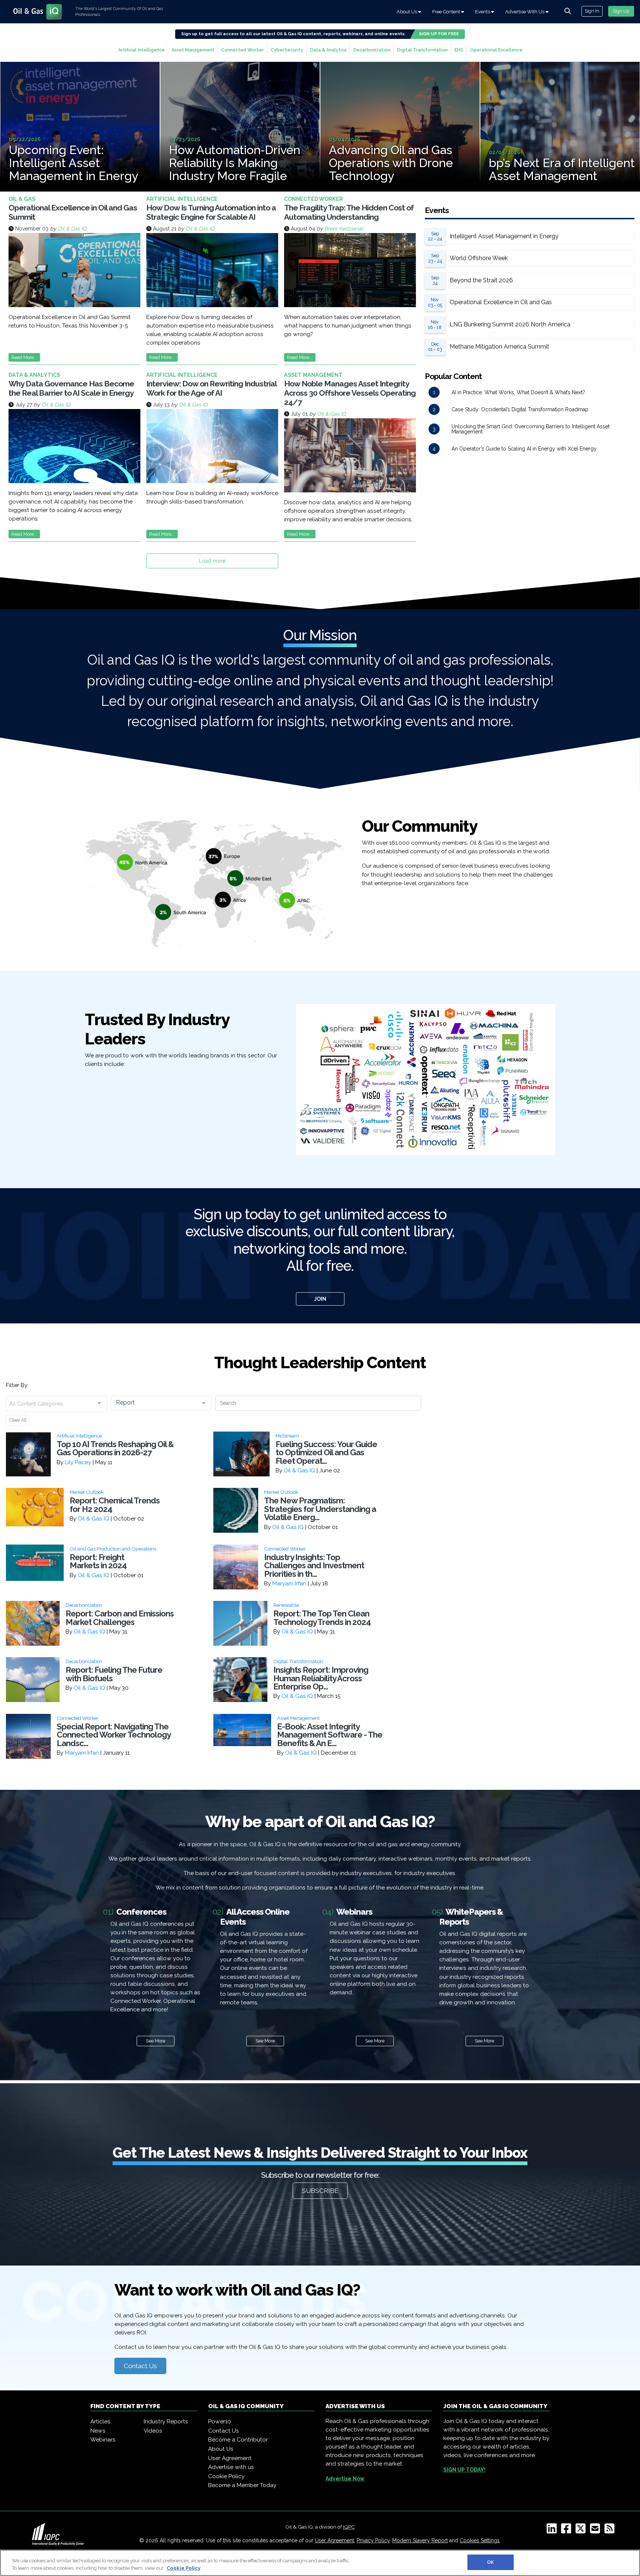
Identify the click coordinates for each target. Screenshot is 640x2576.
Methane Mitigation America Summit (499, 347)
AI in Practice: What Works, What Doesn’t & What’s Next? (518, 392)
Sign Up (621, 11)
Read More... (24, 357)
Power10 (220, 2422)
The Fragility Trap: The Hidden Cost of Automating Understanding (349, 212)
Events (483, 12)
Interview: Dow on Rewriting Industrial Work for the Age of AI (211, 388)
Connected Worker (243, 50)
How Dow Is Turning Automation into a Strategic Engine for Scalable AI (211, 212)
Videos (153, 2431)
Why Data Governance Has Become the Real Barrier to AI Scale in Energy (71, 388)
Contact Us (140, 2366)
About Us (407, 12)
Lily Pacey (78, 1462)
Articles (100, 2422)
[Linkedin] (553, 2531)
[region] (320, 2563)
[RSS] (611, 2531)
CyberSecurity (287, 50)
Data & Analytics (328, 50)
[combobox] (56, 1404)
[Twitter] (582, 2531)
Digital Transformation (422, 50)
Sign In (592, 11)
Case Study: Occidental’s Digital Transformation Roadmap (520, 409)
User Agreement (230, 2458)
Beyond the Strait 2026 (481, 280)
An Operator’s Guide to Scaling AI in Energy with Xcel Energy (524, 449)
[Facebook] (568, 2531)
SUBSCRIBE (320, 2191)
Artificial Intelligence (141, 50)
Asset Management (193, 50)
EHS (459, 50)
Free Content (447, 12)
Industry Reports (166, 2422)
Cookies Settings (480, 2540)
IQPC (349, 2527)
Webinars (103, 2440)
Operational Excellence (496, 50)
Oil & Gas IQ (72, 229)
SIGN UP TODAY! (464, 2470)
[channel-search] (568, 11)
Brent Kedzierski (344, 229)
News (98, 2431)
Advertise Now (345, 2479)
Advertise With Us (525, 12)
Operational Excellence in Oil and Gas (501, 302)
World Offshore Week (479, 258)
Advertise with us (231, 2467)
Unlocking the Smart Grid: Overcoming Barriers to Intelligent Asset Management (531, 429)
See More (156, 2041)
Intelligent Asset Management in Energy (504, 236)
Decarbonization (372, 50)
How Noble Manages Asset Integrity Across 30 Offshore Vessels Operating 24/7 (350, 393)
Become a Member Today (242, 2485)
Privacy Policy (373, 2540)
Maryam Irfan (289, 1583)
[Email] (596, 2531)
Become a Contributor (238, 2440)
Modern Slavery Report (420, 2540)
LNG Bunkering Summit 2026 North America (510, 324)
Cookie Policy (226, 2476)
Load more (212, 561)
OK (490, 2562)
